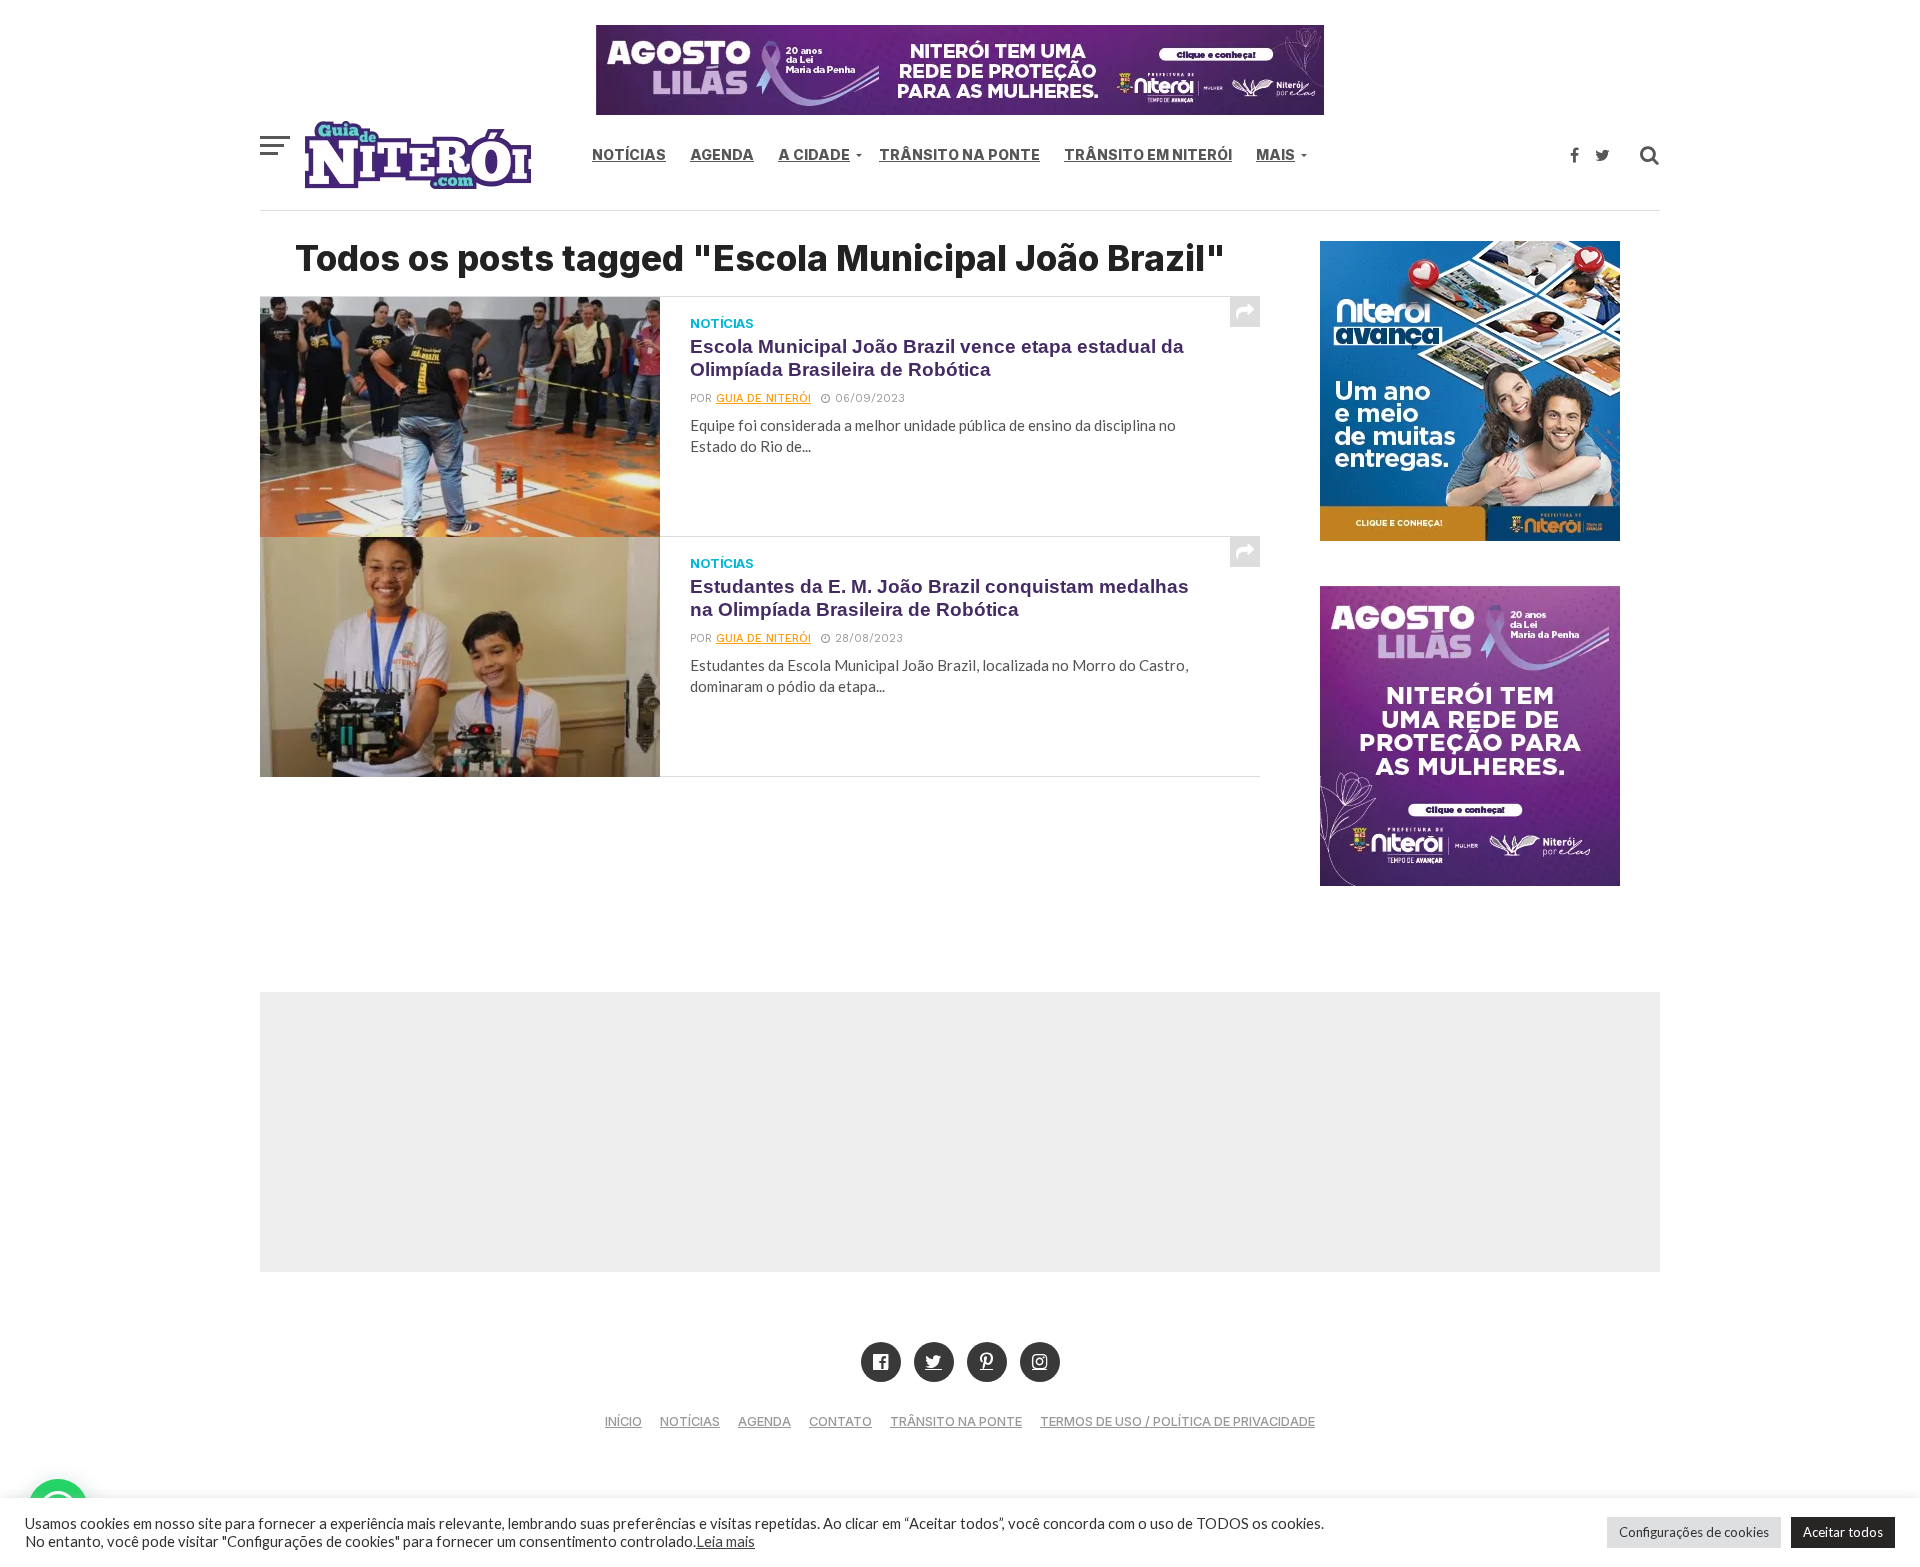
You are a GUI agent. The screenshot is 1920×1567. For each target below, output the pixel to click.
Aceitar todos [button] (1843, 1532)
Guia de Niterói (763, 398)
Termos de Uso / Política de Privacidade (1177, 1421)
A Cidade (814, 154)
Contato (840, 1421)
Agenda (722, 154)
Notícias (629, 154)
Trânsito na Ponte (959, 154)
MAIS (1275, 154)
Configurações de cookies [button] (1694, 1532)
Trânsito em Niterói (1148, 154)
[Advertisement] (960, 1132)
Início (623, 1421)
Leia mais (725, 1541)
